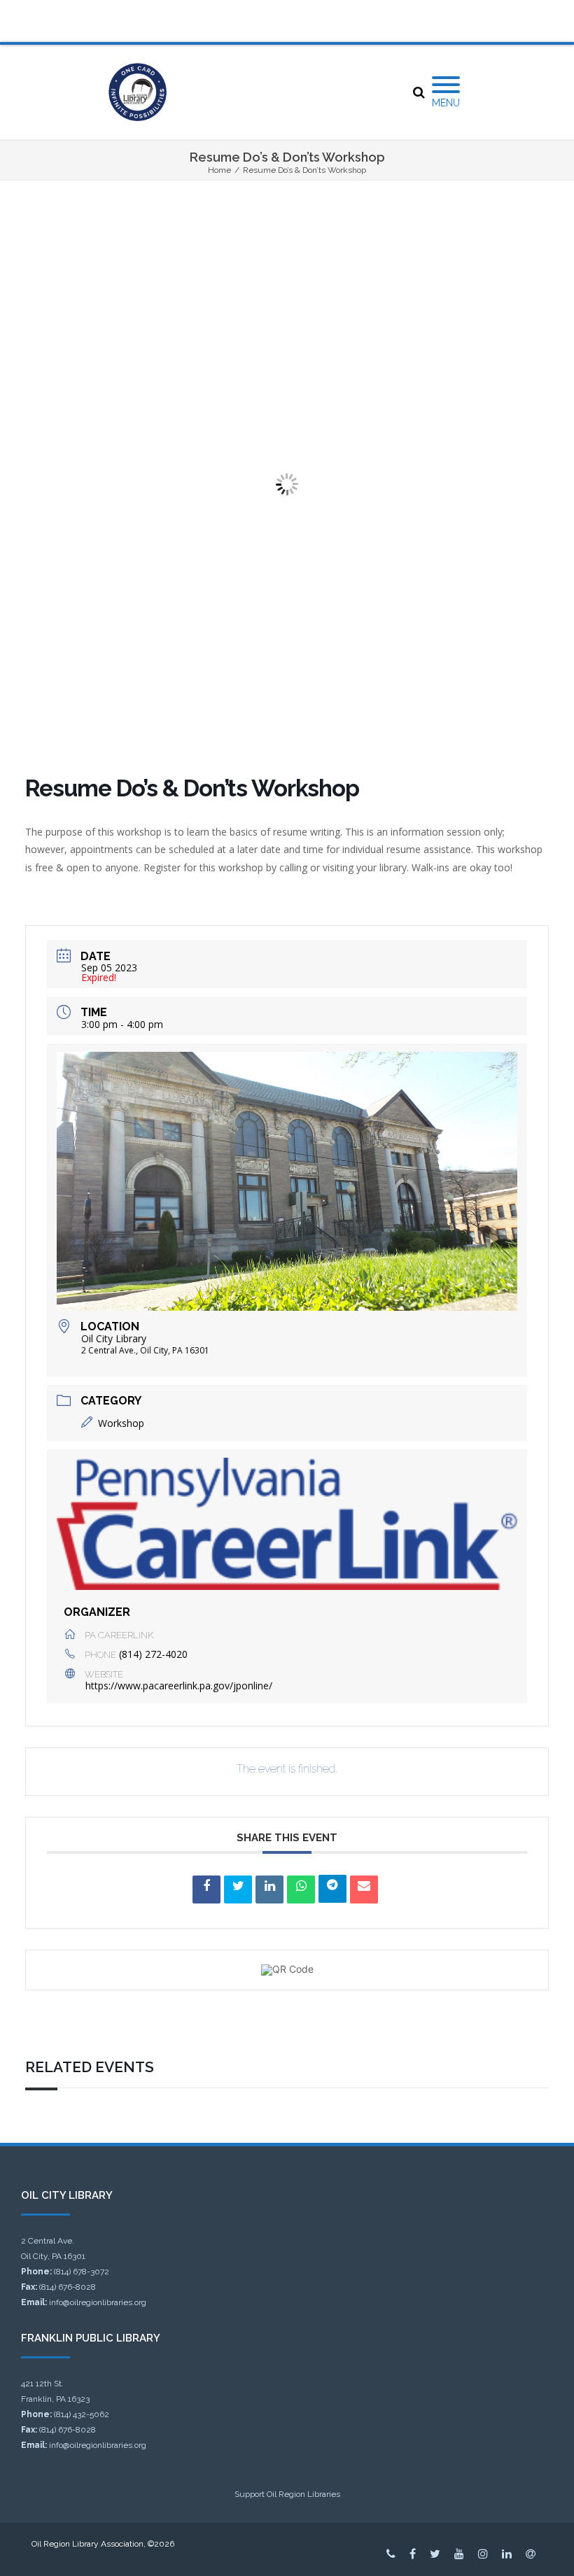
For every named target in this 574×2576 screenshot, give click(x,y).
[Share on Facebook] (206, 1889)
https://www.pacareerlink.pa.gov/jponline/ (179, 1685)
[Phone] (391, 2554)
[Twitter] (435, 2554)
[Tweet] (238, 1889)
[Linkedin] (269, 1889)
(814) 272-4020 (153, 1654)
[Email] (364, 1889)
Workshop (121, 1423)
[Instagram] (483, 2554)
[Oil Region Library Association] (138, 92)
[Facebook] (413, 2554)
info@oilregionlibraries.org (98, 2302)
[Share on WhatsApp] (301, 1889)
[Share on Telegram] (332, 1889)
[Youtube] (459, 2554)
